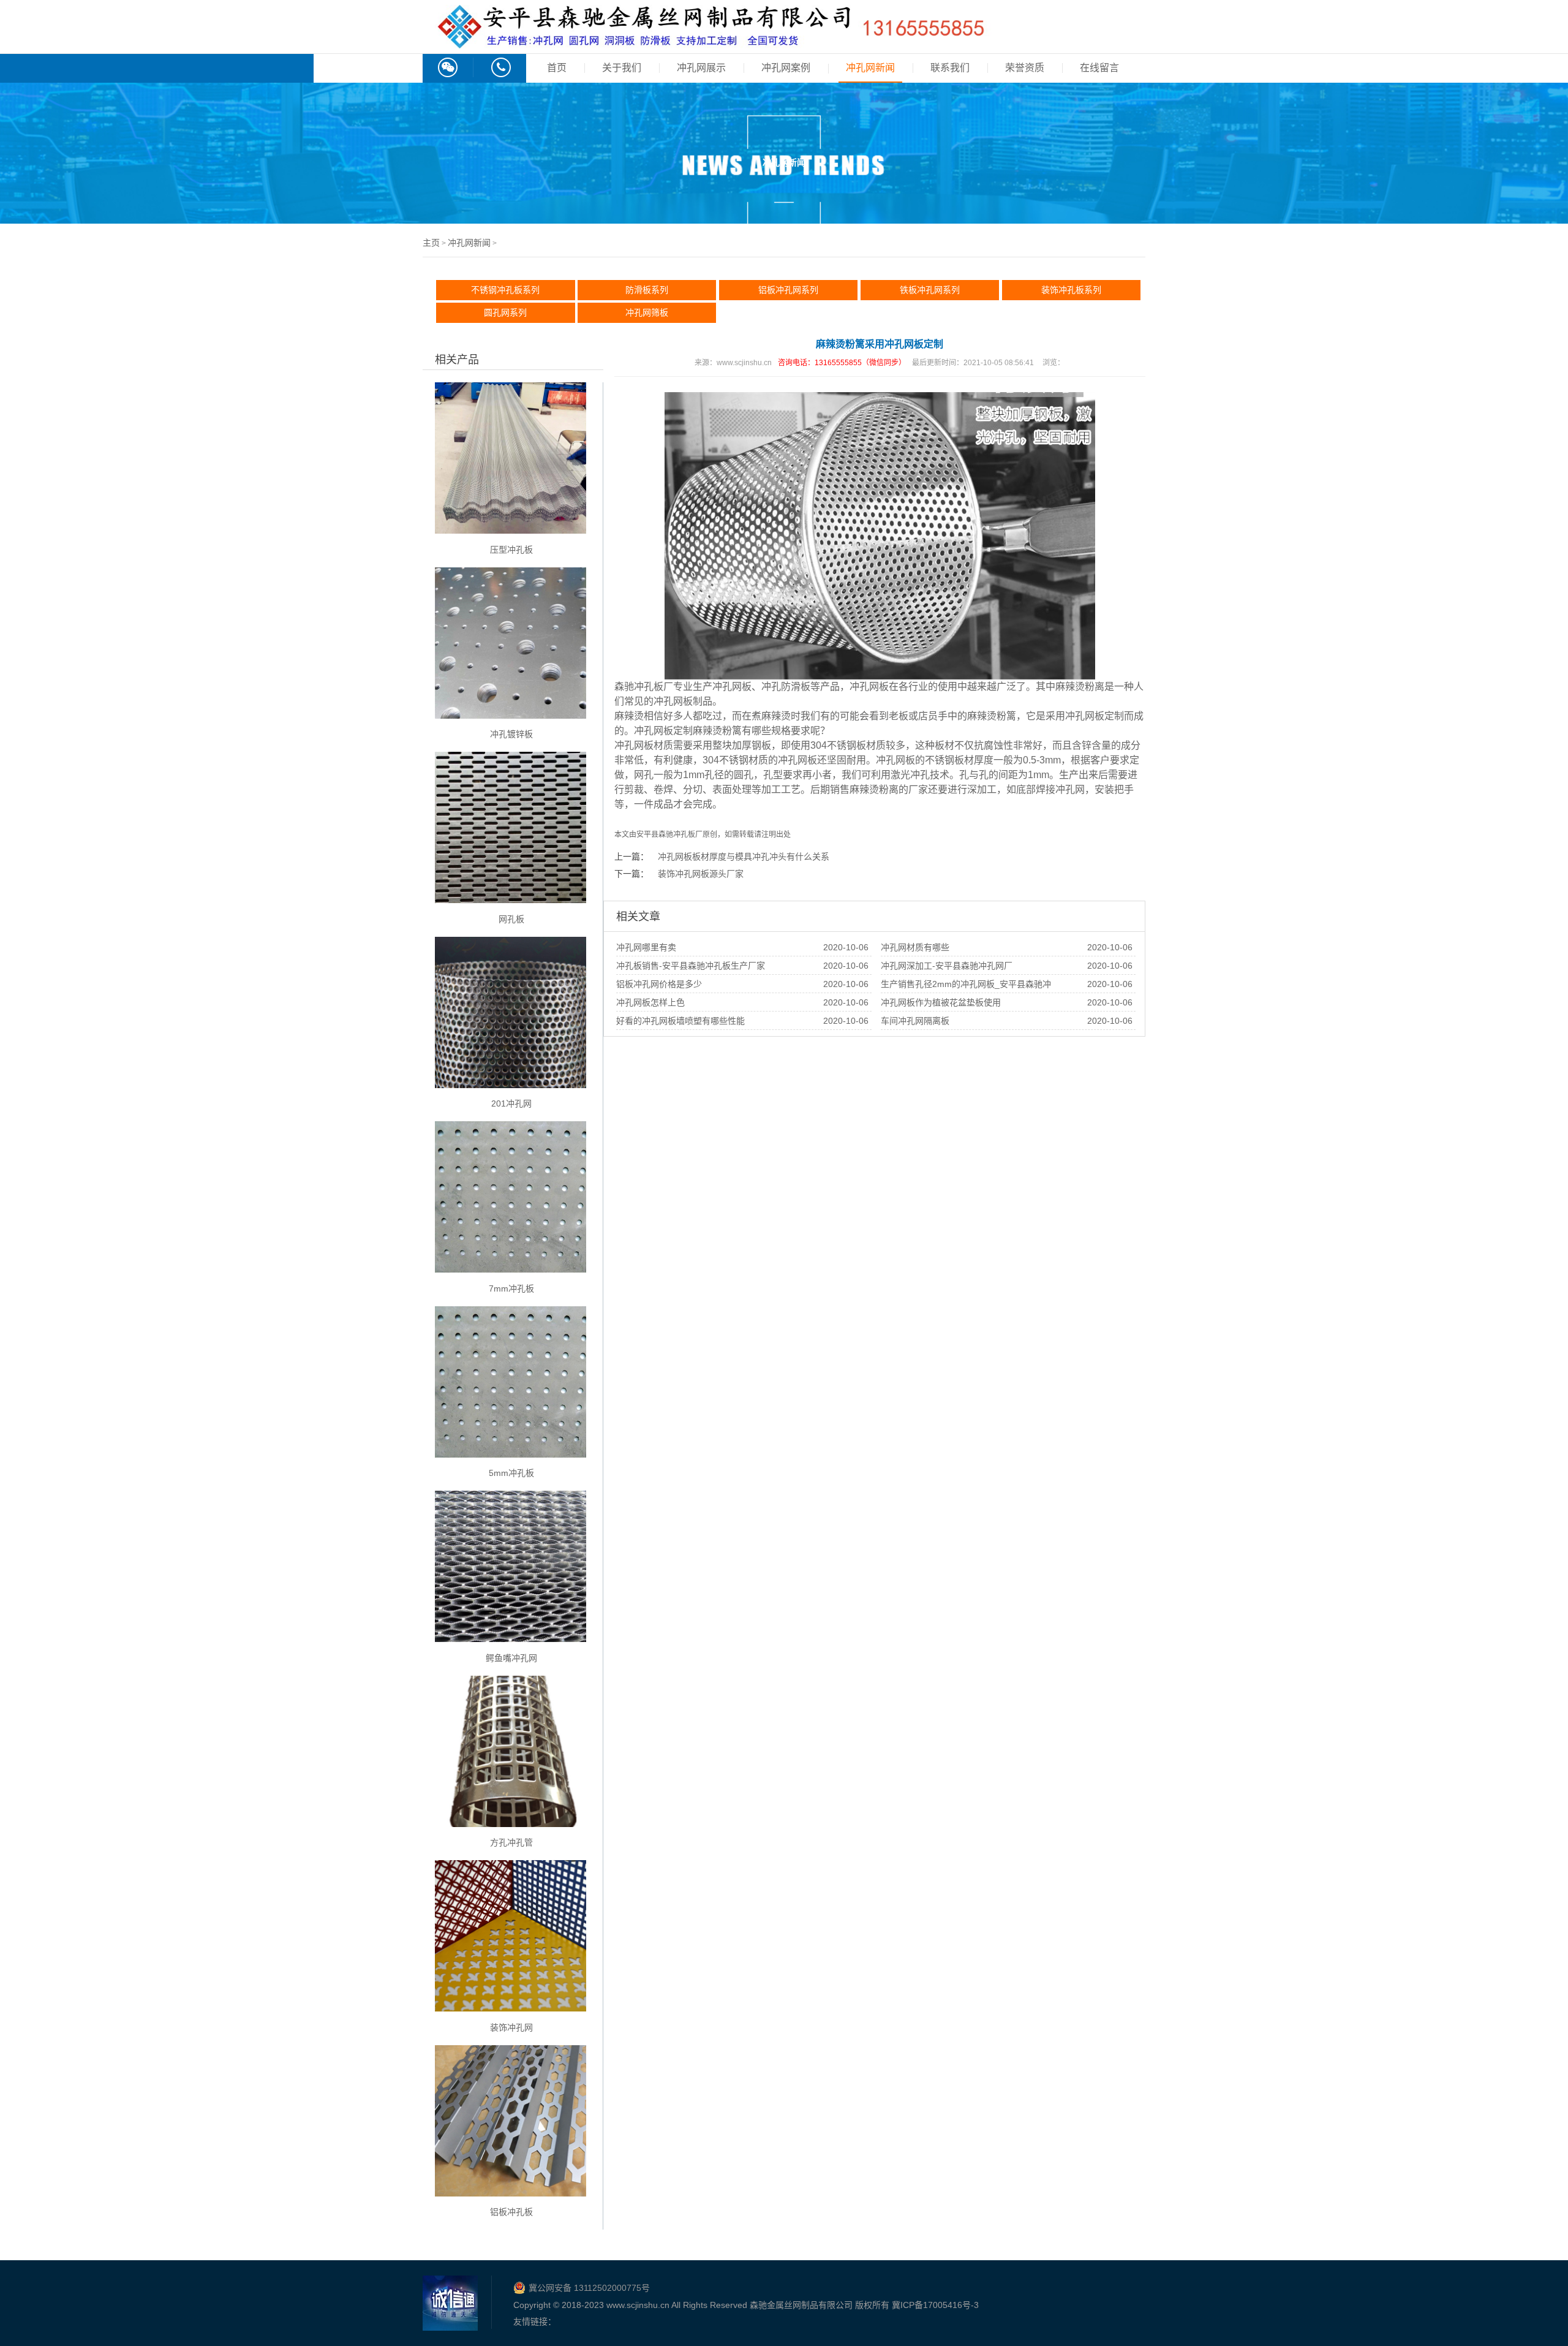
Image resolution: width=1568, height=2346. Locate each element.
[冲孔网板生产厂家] (710, 42)
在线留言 (1099, 68)
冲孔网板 (732, 687)
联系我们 (950, 68)
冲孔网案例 (786, 68)
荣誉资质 (1025, 68)
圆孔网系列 (505, 312)
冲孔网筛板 (647, 312)
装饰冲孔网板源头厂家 (701, 874)
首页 (557, 68)
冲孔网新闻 (870, 68)
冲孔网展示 (701, 68)
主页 (431, 243)
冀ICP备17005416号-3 (935, 2305)
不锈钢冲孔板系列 (505, 290)
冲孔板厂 (688, 834)
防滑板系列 (647, 290)
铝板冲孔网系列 (788, 290)
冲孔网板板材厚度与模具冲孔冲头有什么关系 (744, 857)
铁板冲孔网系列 (930, 290)
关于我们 (622, 68)
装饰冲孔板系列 (1071, 290)
